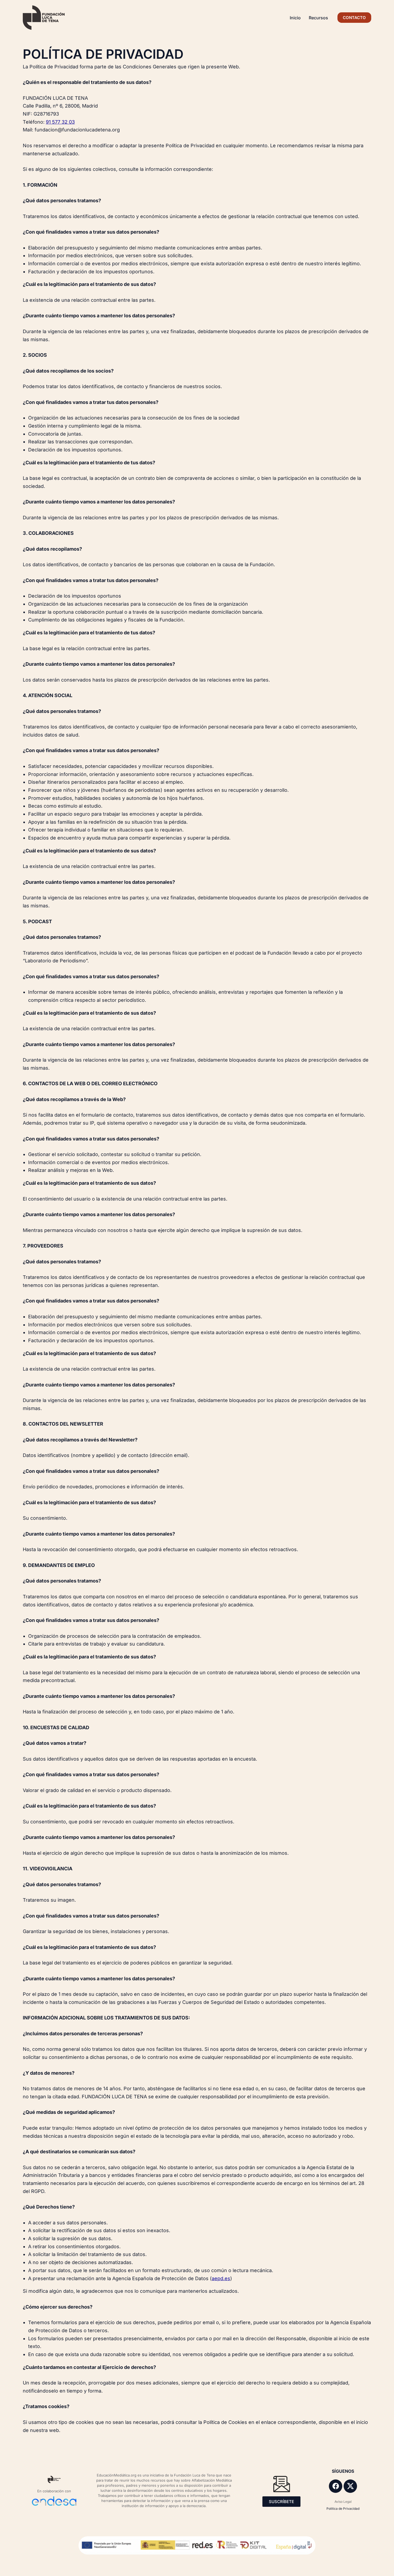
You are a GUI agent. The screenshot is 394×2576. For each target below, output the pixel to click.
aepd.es (221, 2278)
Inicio (295, 18)
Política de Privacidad (343, 2509)
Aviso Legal (343, 2502)
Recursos (318, 18)
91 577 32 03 (60, 122)
